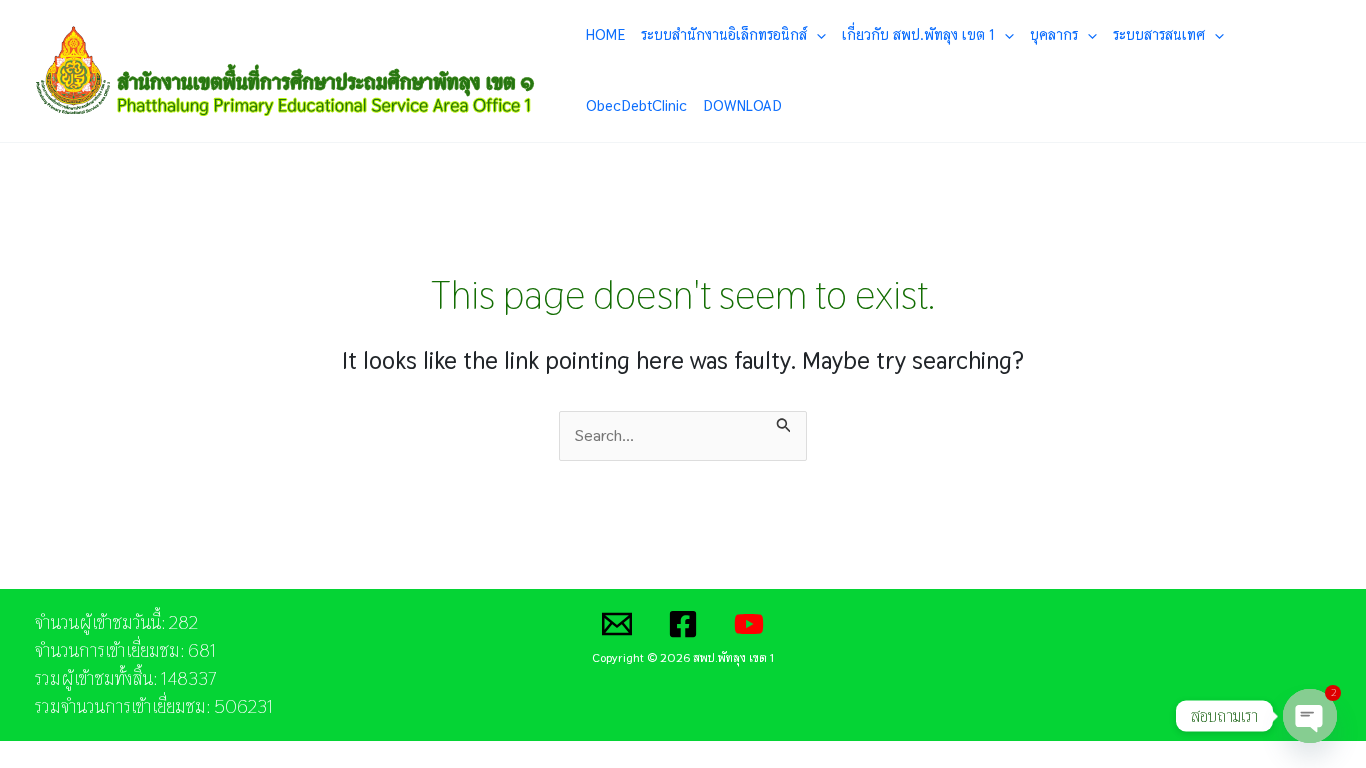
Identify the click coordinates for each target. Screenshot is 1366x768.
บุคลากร (1054, 34)
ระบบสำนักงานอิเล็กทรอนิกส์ (724, 34)
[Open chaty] (1310, 716)
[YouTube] (749, 624)
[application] (816, 35)
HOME (605, 34)
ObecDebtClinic (636, 105)
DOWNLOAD (742, 105)
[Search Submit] (784, 423)
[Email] (617, 624)
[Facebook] (683, 624)
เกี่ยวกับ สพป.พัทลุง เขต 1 (918, 34)
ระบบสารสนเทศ (1159, 34)
